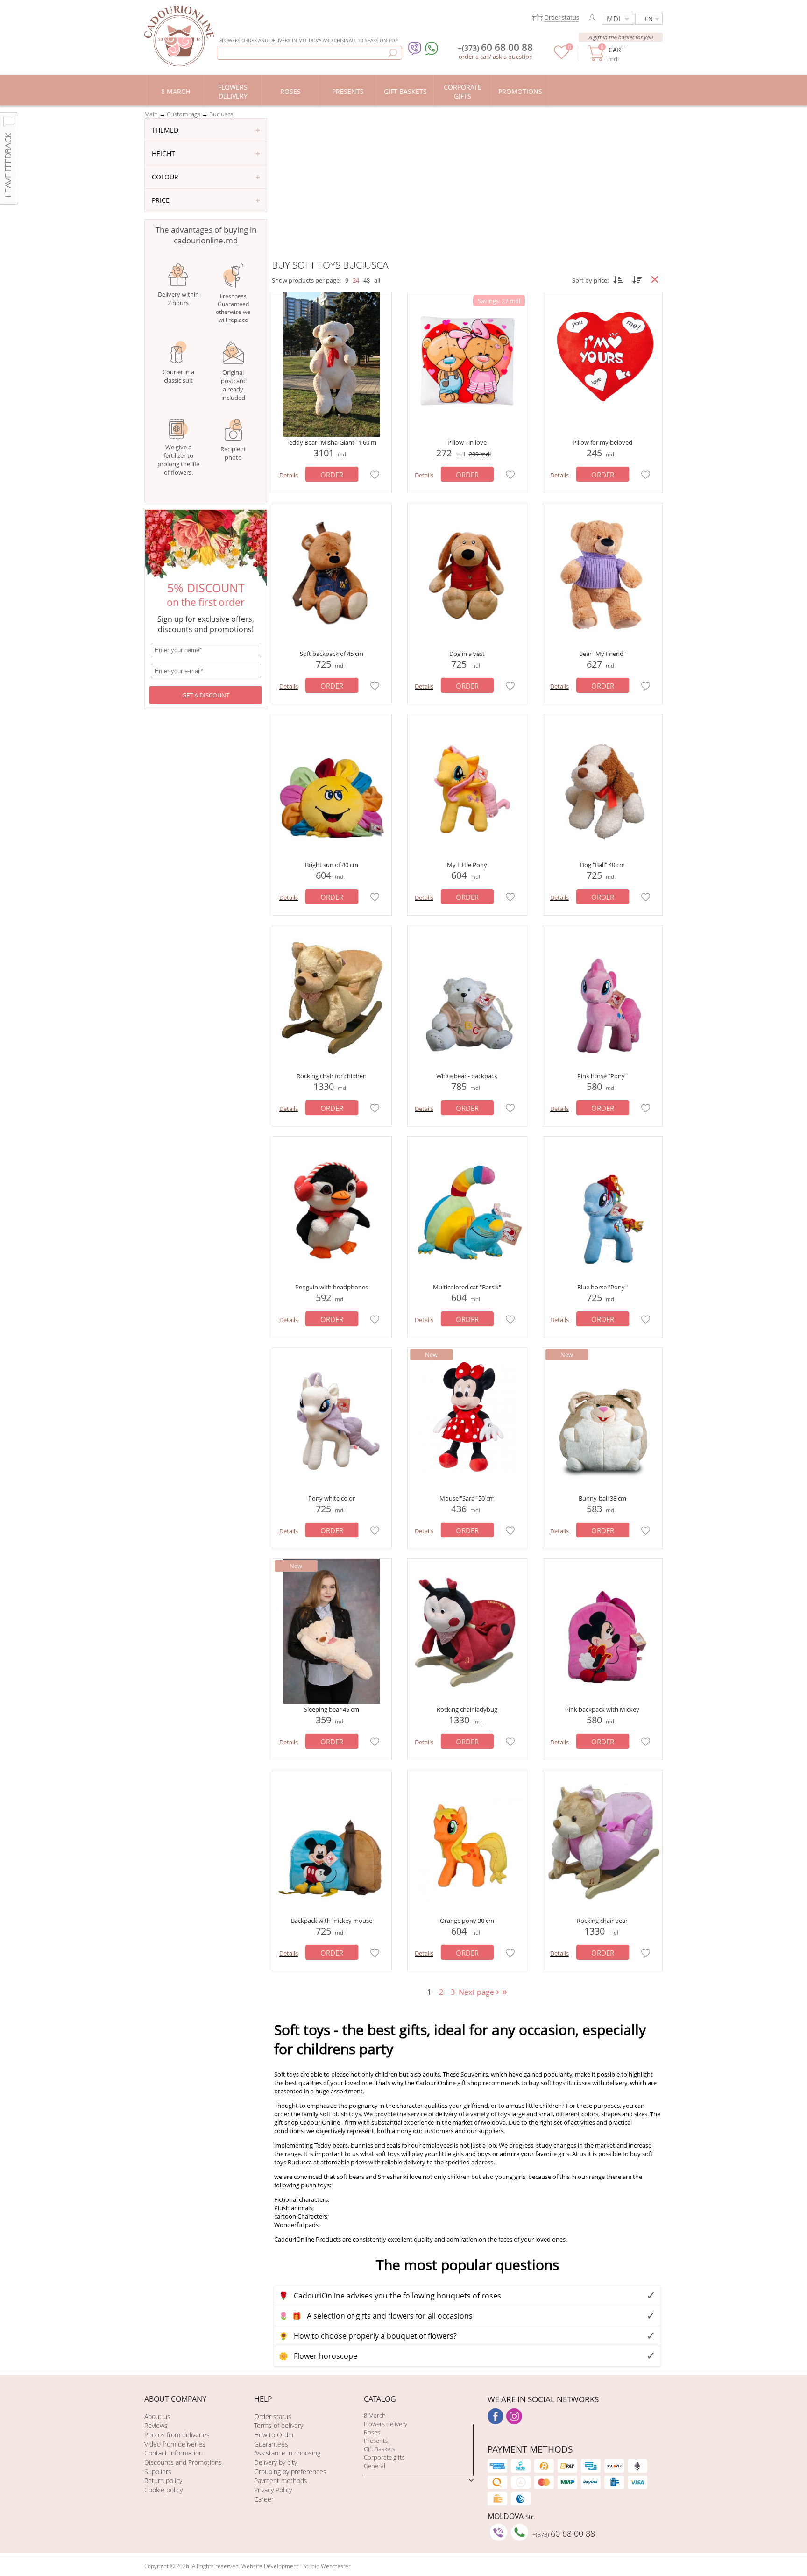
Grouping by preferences (290, 2472)
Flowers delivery (386, 2424)
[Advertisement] (467, 188)
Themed (165, 130)
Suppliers (158, 2472)
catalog (380, 2399)
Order (332, 475)
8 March (375, 2415)
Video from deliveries (175, 2444)
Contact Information (173, 2453)
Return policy (163, 2480)
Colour (165, 177)
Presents (376, 2441)
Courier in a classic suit (178, 376)
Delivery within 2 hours (178, 299)
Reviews (156, 2425)
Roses (372, 2432)
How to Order (274, 2435)
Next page (480, 1992)
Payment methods (281, 2480)
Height (163, 153)
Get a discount (206, 695)
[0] (562, 57)
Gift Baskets (379, 2449)
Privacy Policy (273, 2490)
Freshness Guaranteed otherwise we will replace (233, 308)
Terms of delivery (279, 2425)
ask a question (513, 57)
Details (289, 475)
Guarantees (271, 2444)
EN (649, 19)
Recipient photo (233, 453)
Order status (273, 2416)
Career (264, 2499)
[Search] (393, 53)
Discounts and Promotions (183, 2462)
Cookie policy (163, 2490)
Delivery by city (276, 2462)
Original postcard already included (233, 385)
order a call (474, 57)
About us (157, 2416)
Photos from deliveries (177, 2435)
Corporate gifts (384, 2457)
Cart (616, 50)
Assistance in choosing (287, 2453)
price (161, 200)
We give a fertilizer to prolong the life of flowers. (178, 460)
